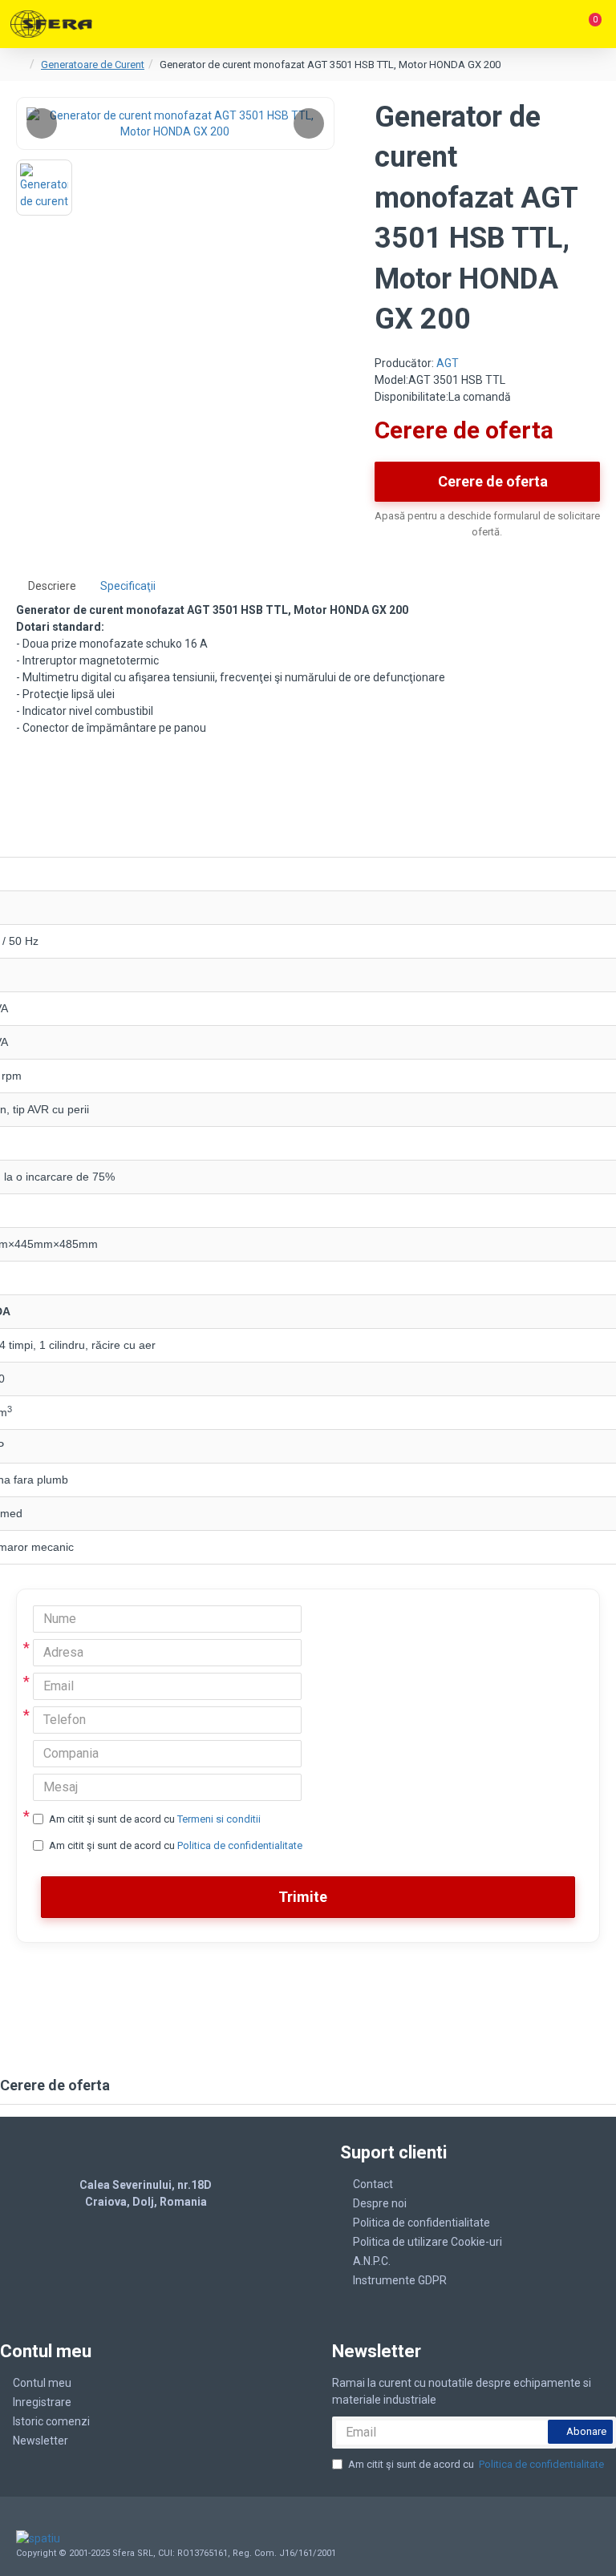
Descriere (52, 586)
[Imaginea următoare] (309, 123)
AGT (448, 363)
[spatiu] (75, 2538)
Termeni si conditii (219, 1819)
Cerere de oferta (493, 481)
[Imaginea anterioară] (42, 123)
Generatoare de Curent (93, 65)
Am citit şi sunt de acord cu (155, 1819)
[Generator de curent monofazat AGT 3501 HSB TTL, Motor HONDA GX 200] (175, 123)
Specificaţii (128, 586)
